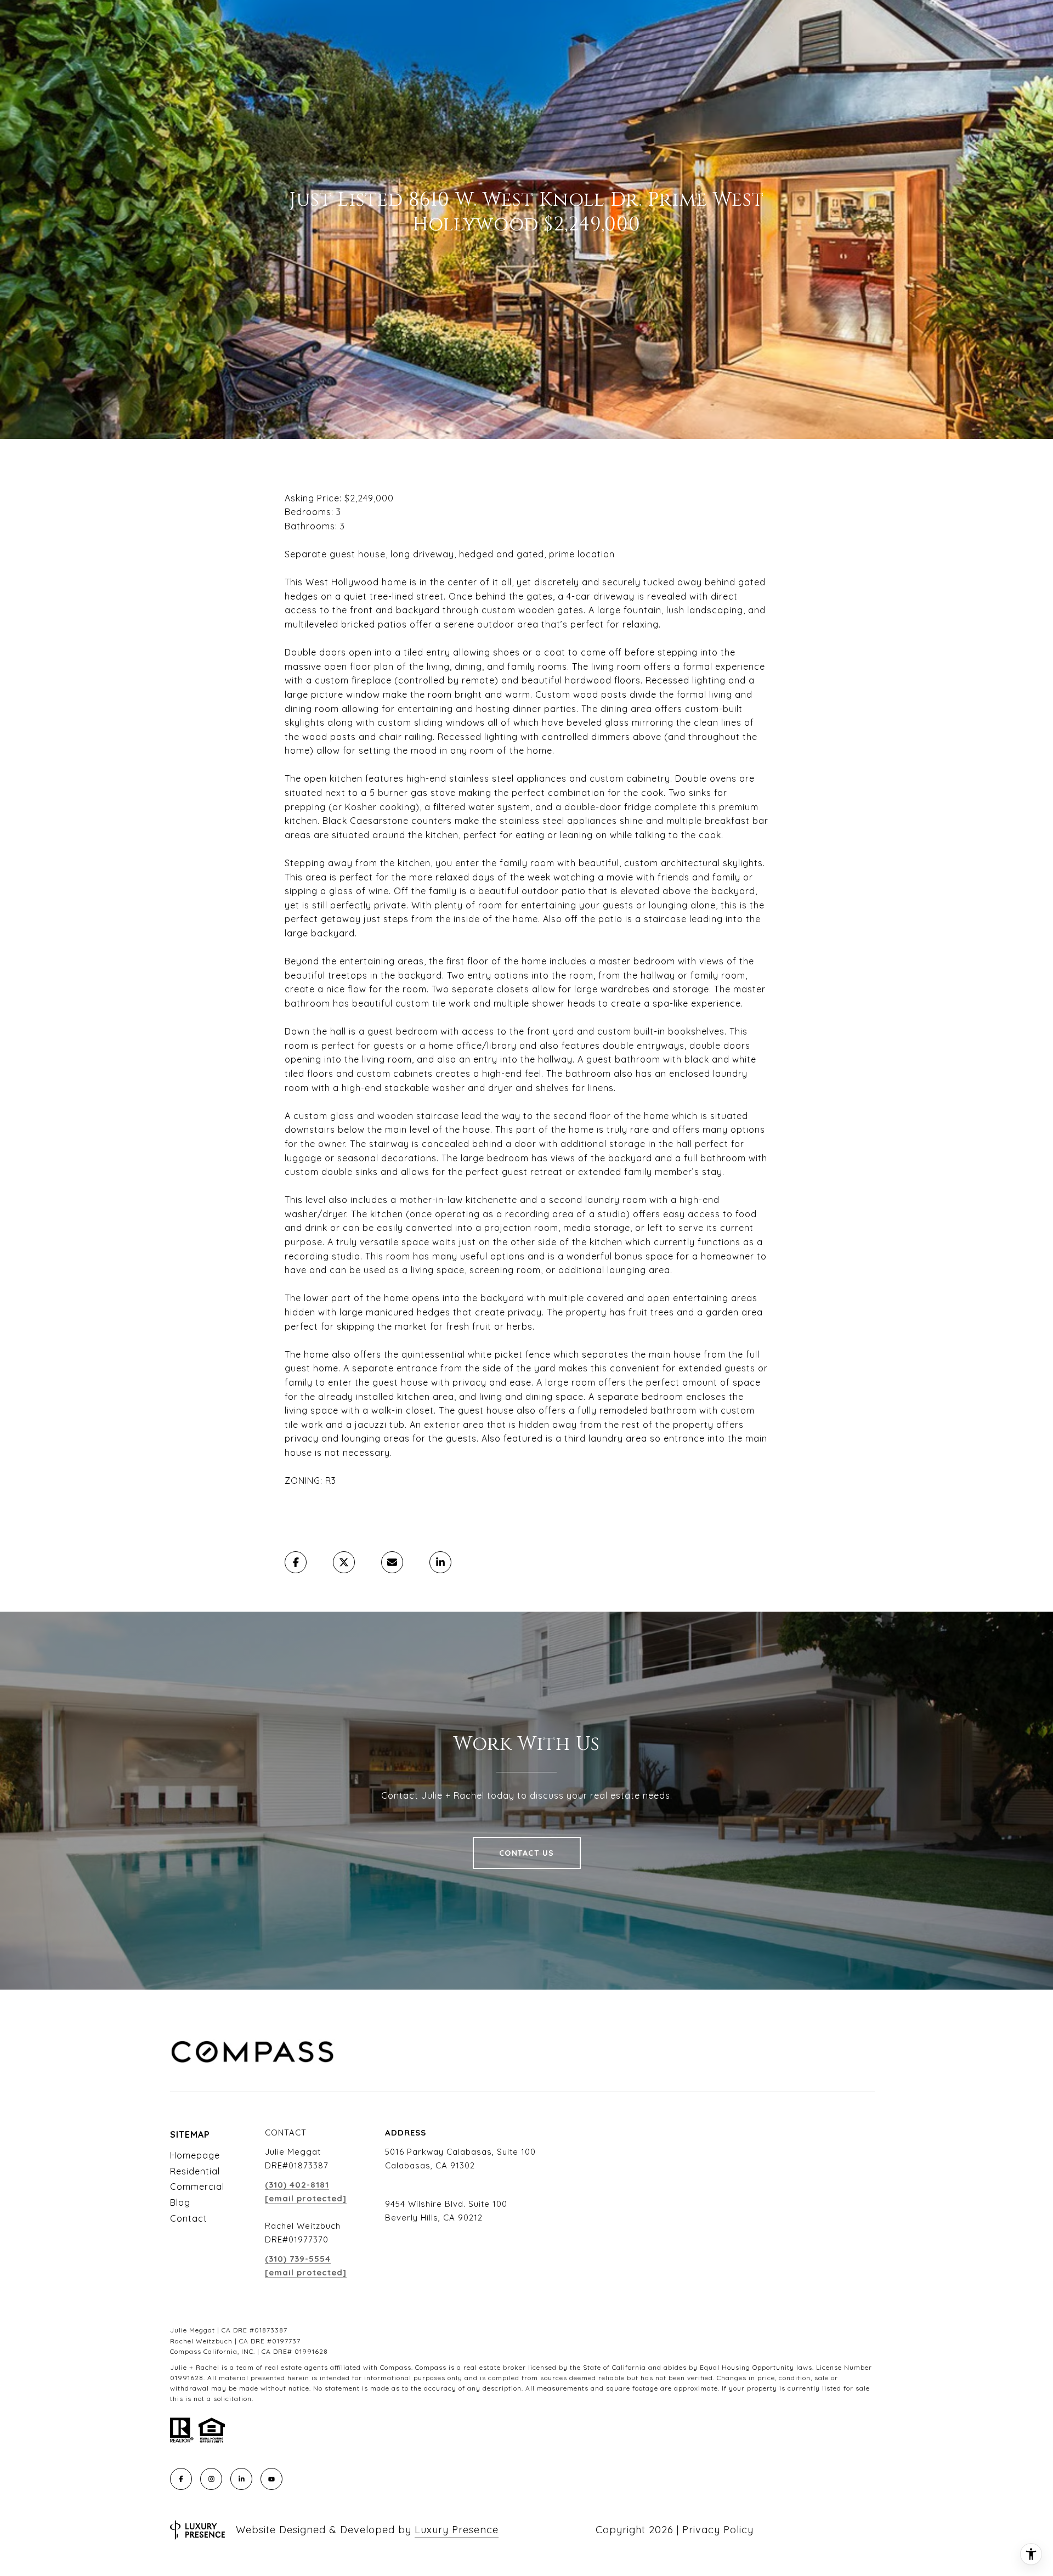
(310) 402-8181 (297, 2185)
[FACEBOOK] (181, 2479)
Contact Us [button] (527, 1853)
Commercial (197, 2187)
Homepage (195, 2155)
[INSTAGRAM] (211, 2479)
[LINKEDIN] (241, 2479)
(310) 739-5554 (298, 2259)
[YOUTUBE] (271, 2479)
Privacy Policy (718, 2530)
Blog (180, 2202)
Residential (195, 2171)
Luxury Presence (457, 2530)
